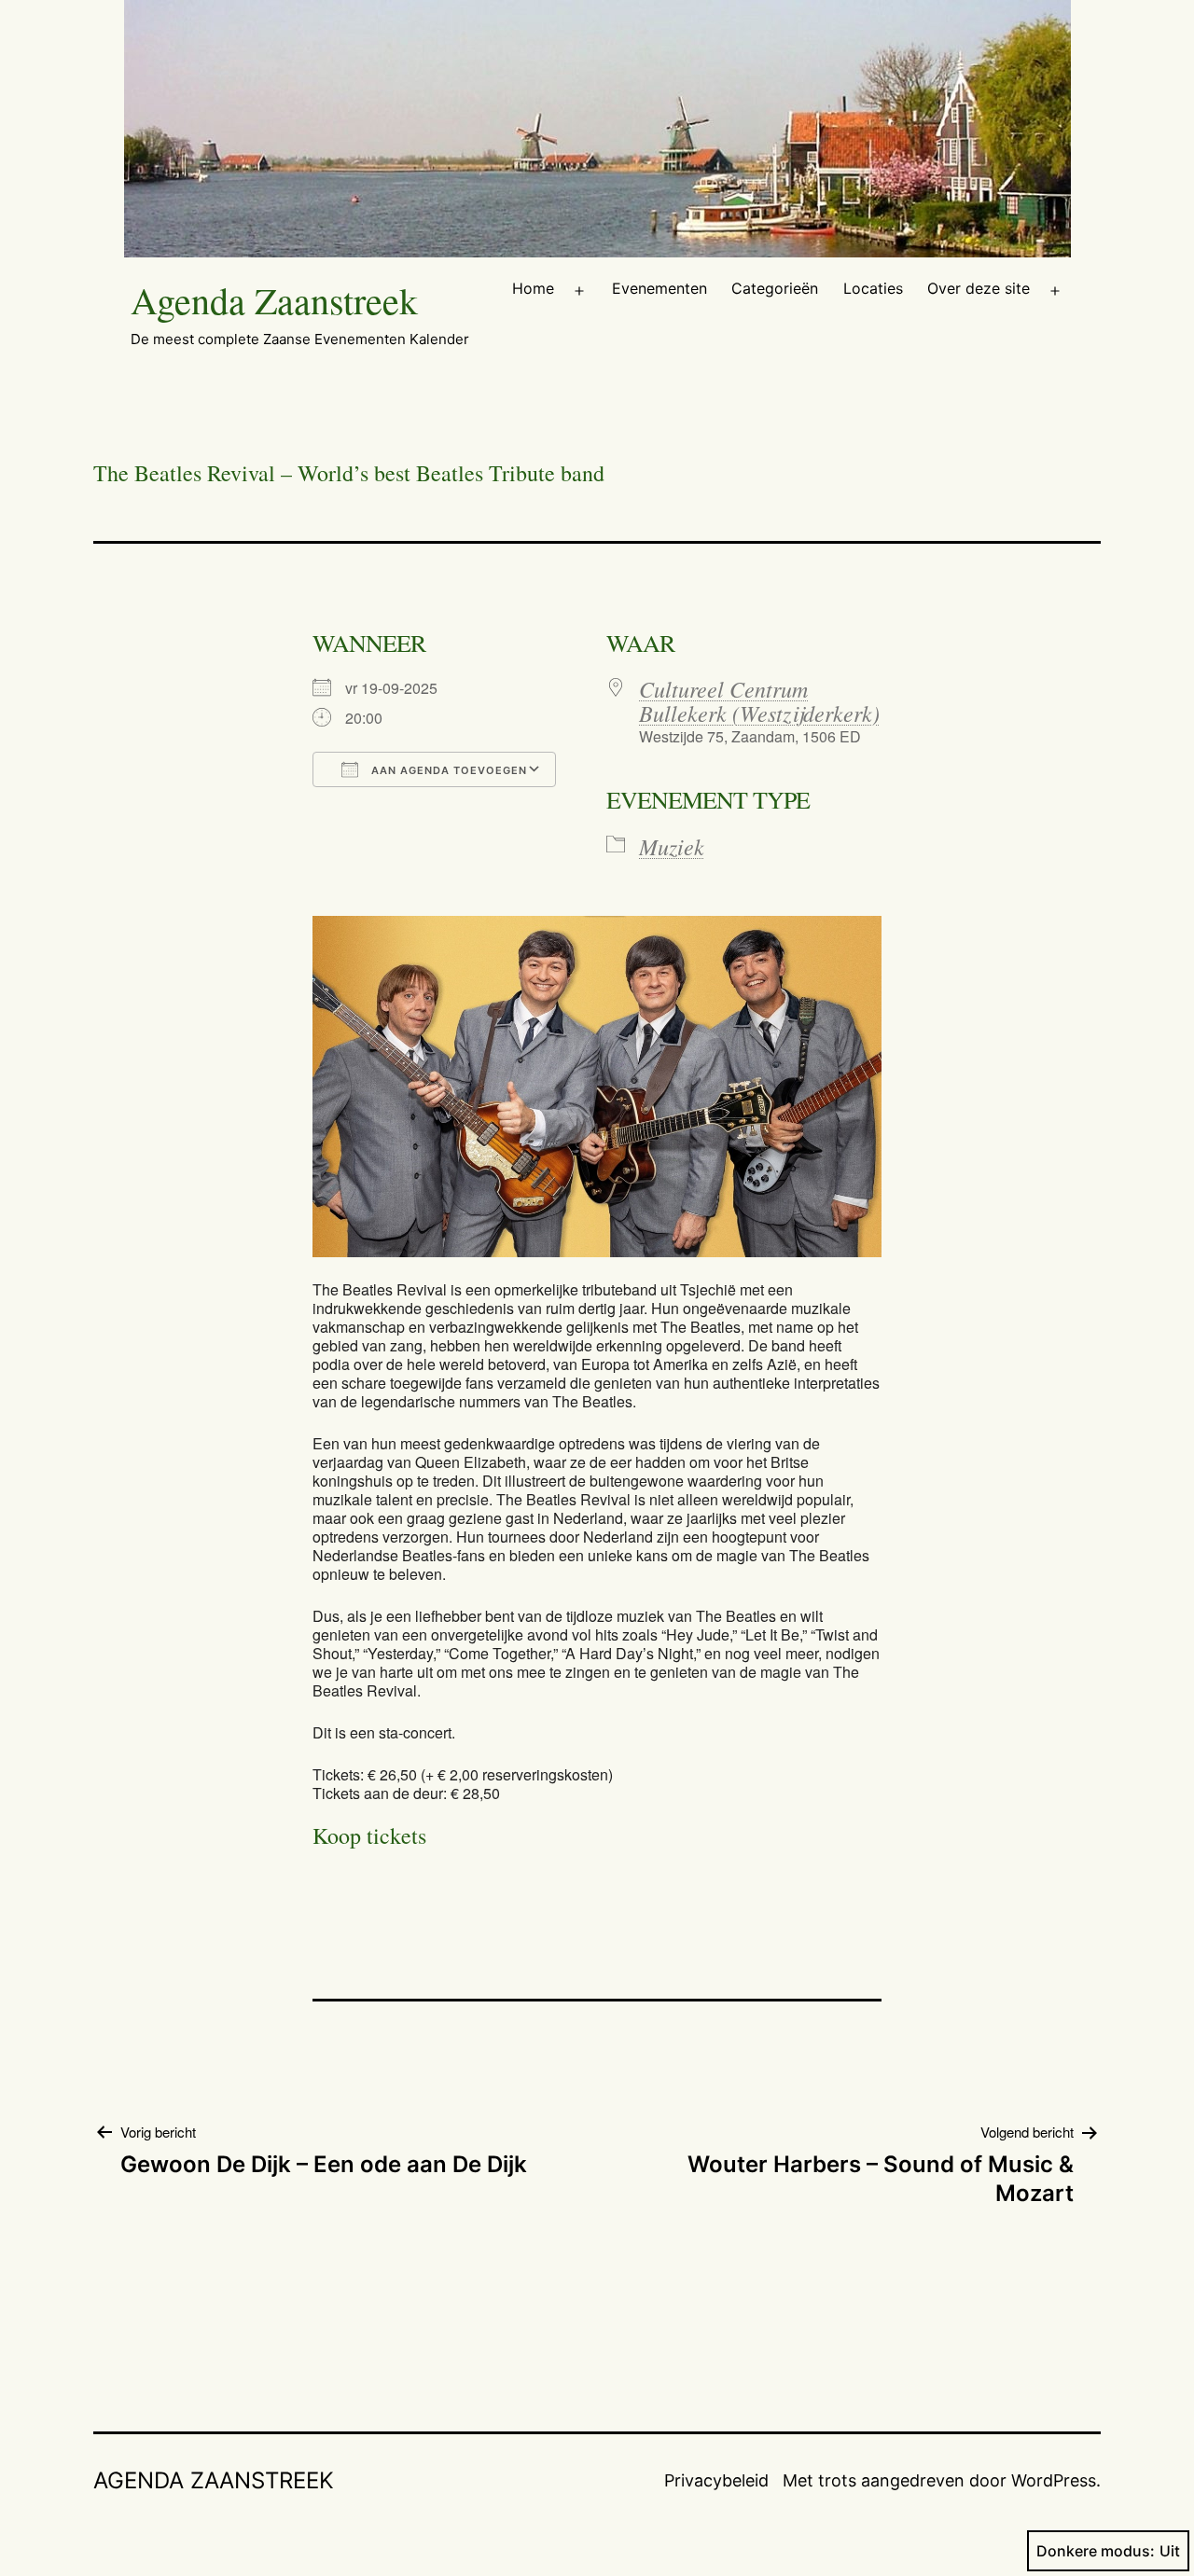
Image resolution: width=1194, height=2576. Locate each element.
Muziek (672, 846)
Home (533, 288)
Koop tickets (369, 1835)
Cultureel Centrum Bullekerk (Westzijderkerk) (759, 700)
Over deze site (979, 288)
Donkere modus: (1096, 2551)
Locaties (873, 288)
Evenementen (659, 288)
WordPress (1054, 2480)
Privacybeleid (716, 2480)
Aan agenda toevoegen (447, 770)
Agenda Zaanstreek (274, 300)
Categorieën (775, 288)
